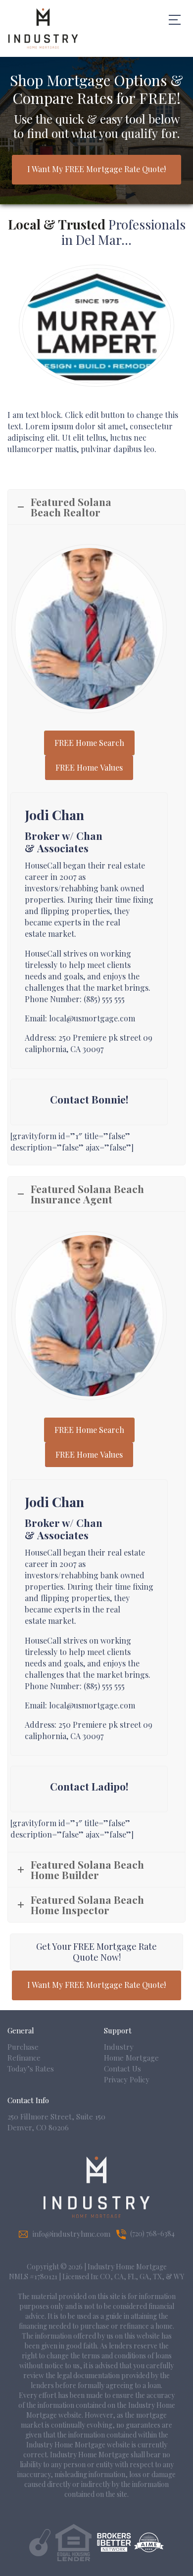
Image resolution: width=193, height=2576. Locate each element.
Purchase (23, 2047)
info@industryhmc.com (72, 2234)
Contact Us (122, 2069)
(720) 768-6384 (152, 2233)
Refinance (24, 2058)
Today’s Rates (31, 2069)
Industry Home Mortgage (131, 2052)
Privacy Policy (127, 2079)
